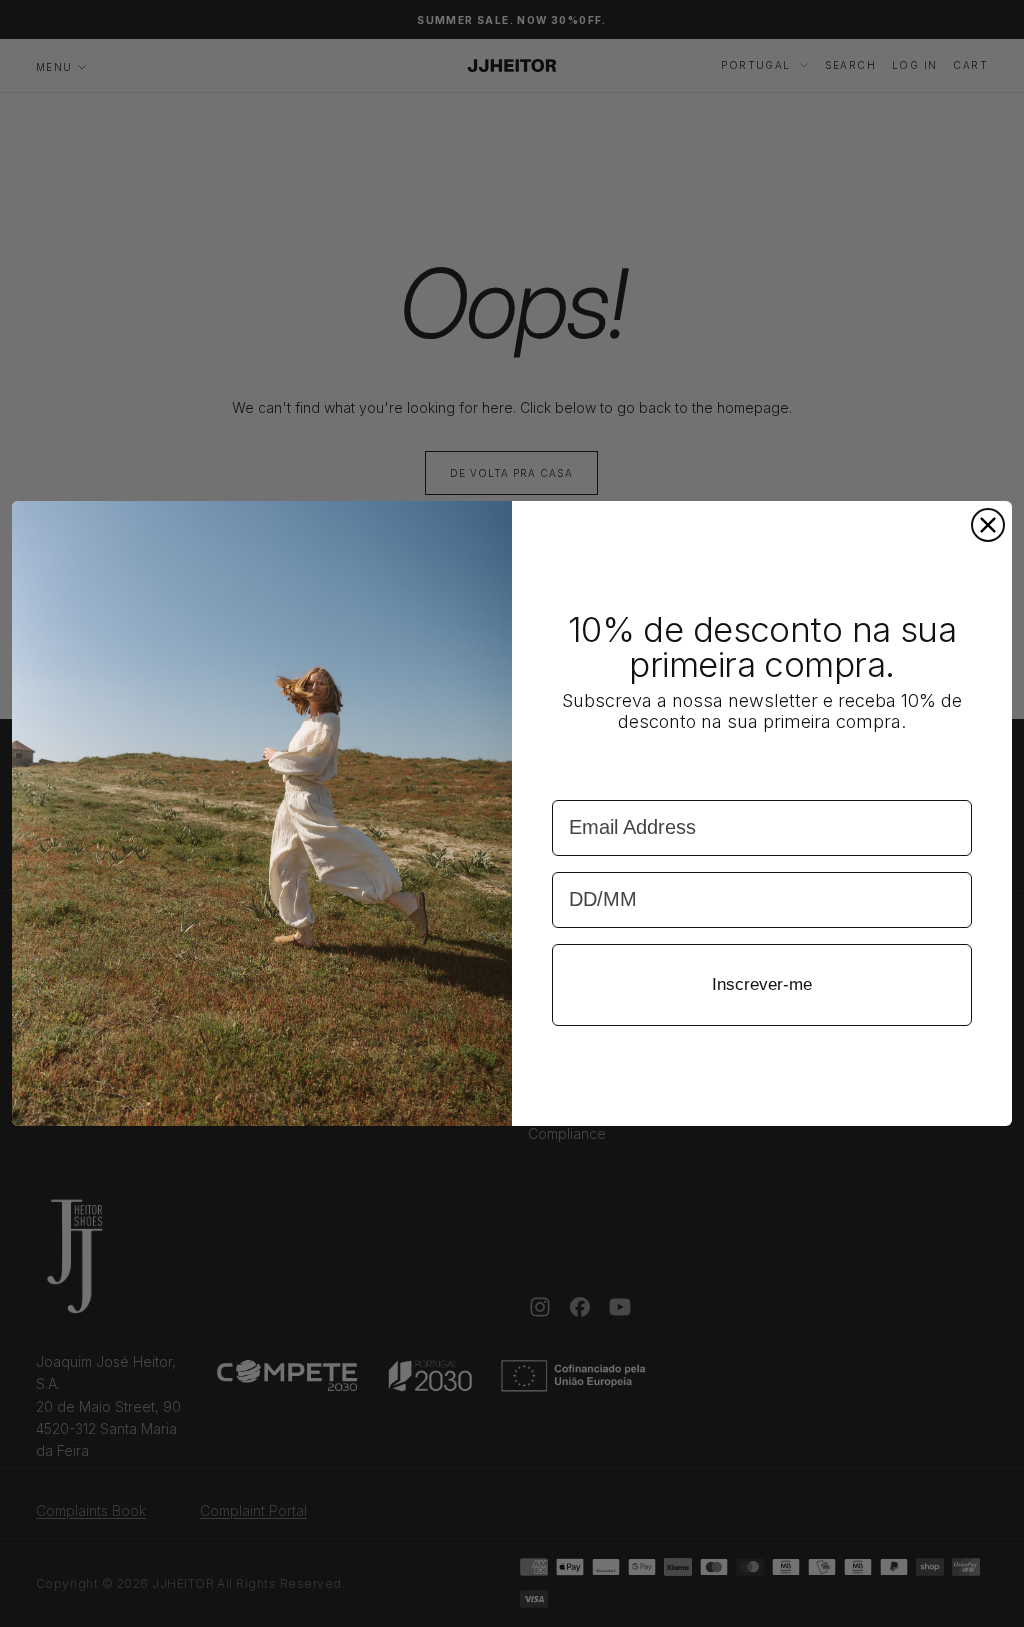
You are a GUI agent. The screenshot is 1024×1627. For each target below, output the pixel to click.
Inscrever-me (762, 984)
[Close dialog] (988, 525)
